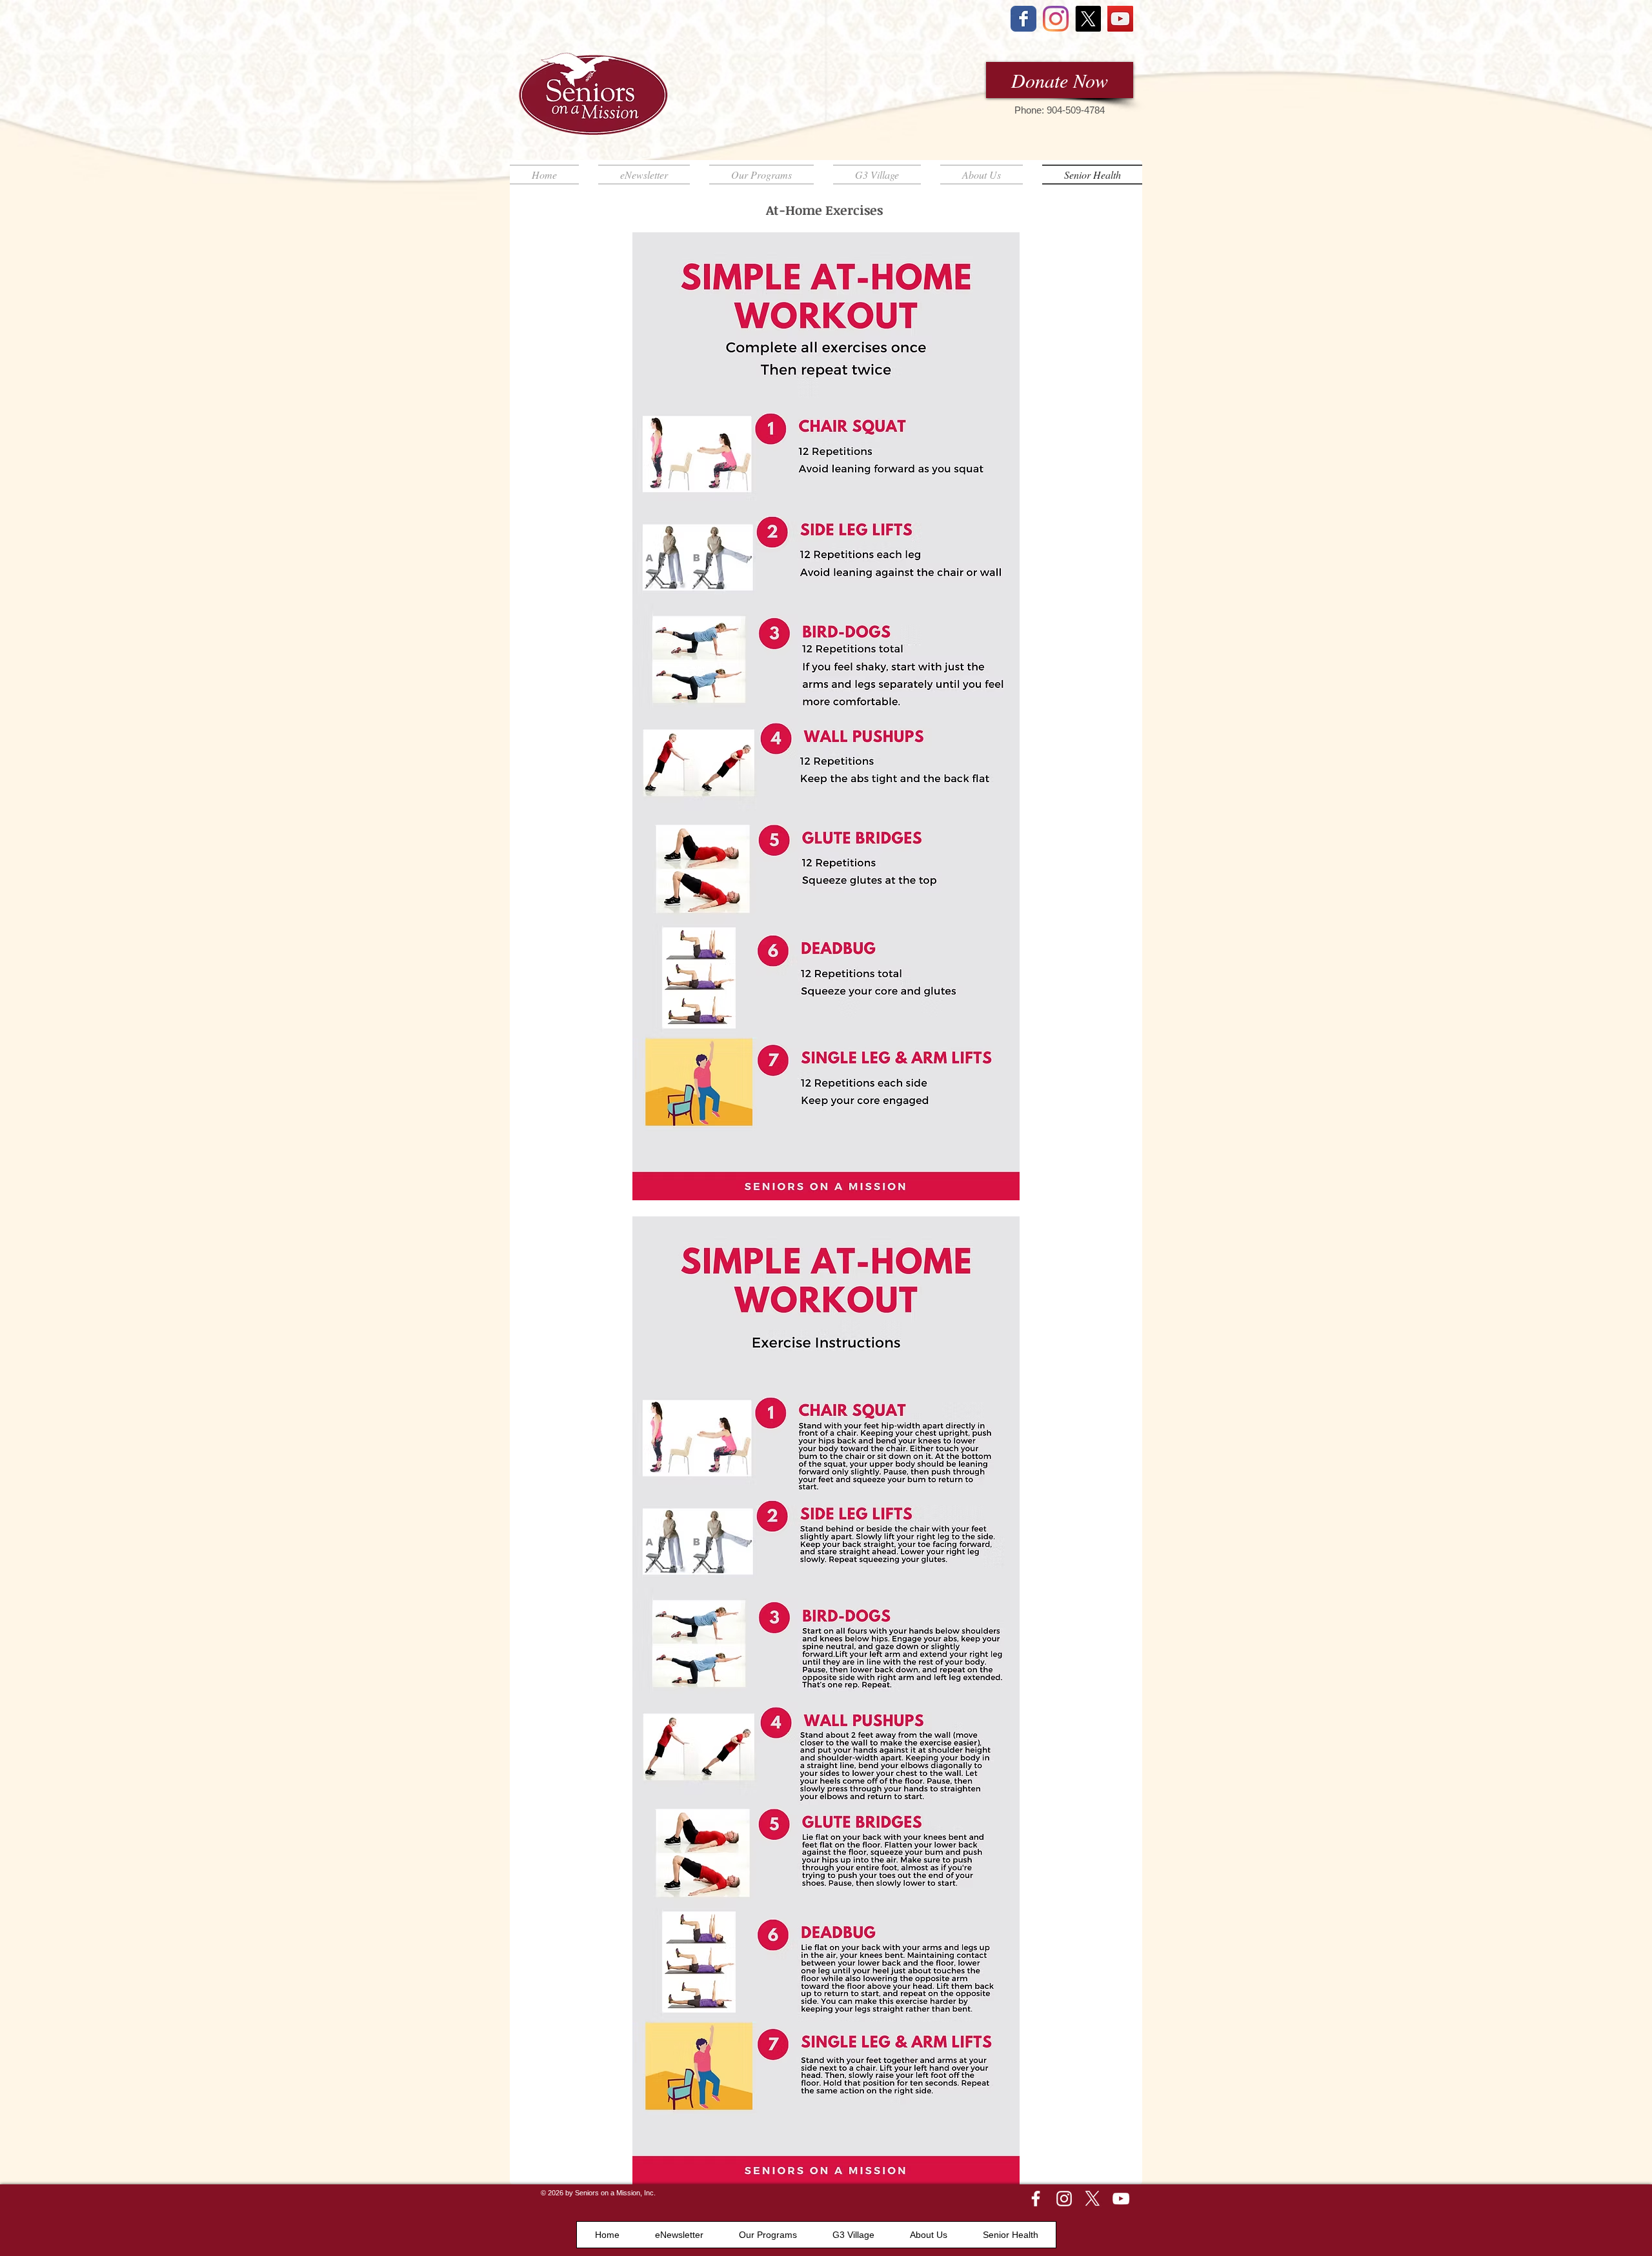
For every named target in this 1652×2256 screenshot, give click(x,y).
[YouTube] (1120, 19)
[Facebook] (1036, 2199)
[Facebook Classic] (1023, 19)
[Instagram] (1056, 19)
